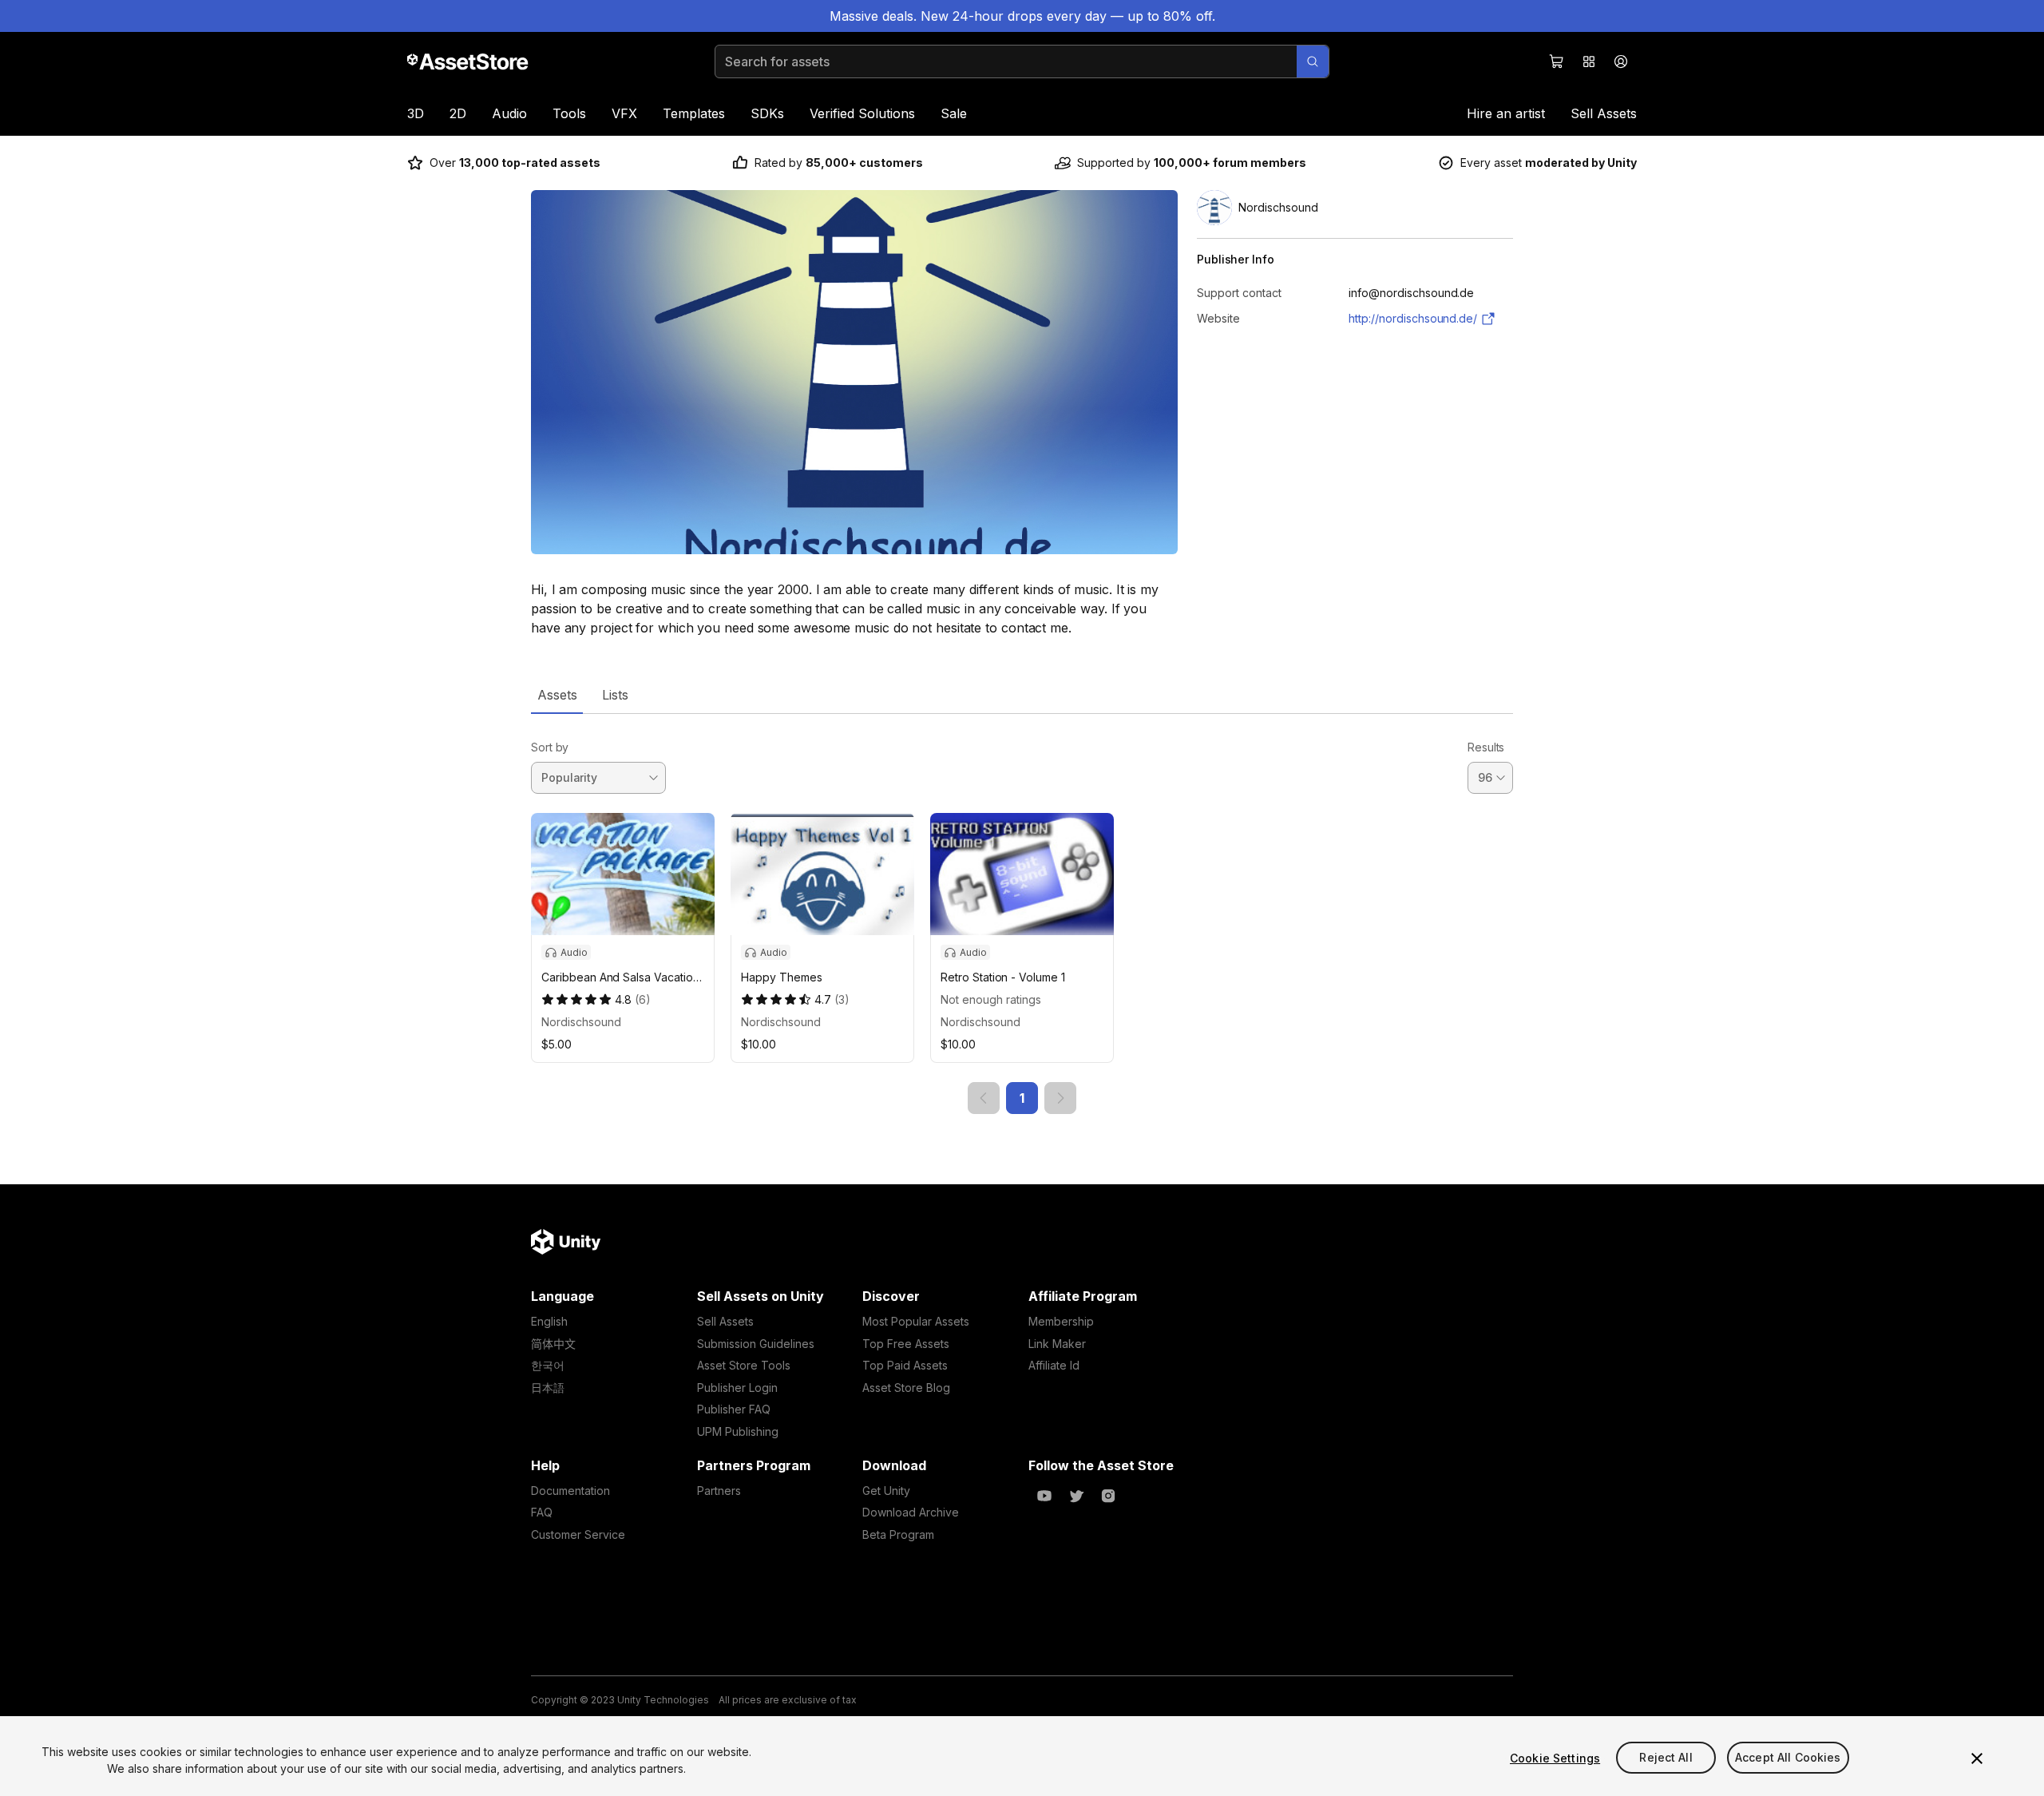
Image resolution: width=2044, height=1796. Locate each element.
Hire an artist (1506, 113)
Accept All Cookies (1788, 1758)
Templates (694, 113)
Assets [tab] (557, 695)
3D (416, 113)
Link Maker (1057, 1344)
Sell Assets (1604, 113)
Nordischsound (581, 1022)
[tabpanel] (1022, 914)
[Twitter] (1076, 1496)
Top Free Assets (906, 1344)
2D (458, 113)
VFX (624, 113)
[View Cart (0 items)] (1557, 61)
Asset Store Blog (906, 1388)
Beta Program (898, 1534)
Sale (954, 113)
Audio (509, 113)
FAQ (542, 1512)
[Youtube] (1044, 1496)
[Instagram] (1108, 1496)
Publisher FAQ (734, 1409)
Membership (1061, 1321)
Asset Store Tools (744, 1365)
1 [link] (1022, 1098)
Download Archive (911, 1512)
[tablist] (1022, 695)
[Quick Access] (1589, 61)
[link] (984, 1098)
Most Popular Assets (916, 1321)
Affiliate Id (1054, 1365)
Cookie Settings (1555, 1758)
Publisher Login (737, 1388)
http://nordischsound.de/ (1413, 318)
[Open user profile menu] (1621, 61)
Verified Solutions (862, 113)
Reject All (1666, 1758)
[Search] (1313, 61)
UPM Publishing (738, 1431)
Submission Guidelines (756, 1344)
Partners (719, 1491)
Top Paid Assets (905, 1365)
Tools (569, 113)
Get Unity (886, 1491)
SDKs (767, 113)
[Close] (1977, 1758)
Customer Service (578, 1534)
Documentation (570, 1491)
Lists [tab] (615, 695)
